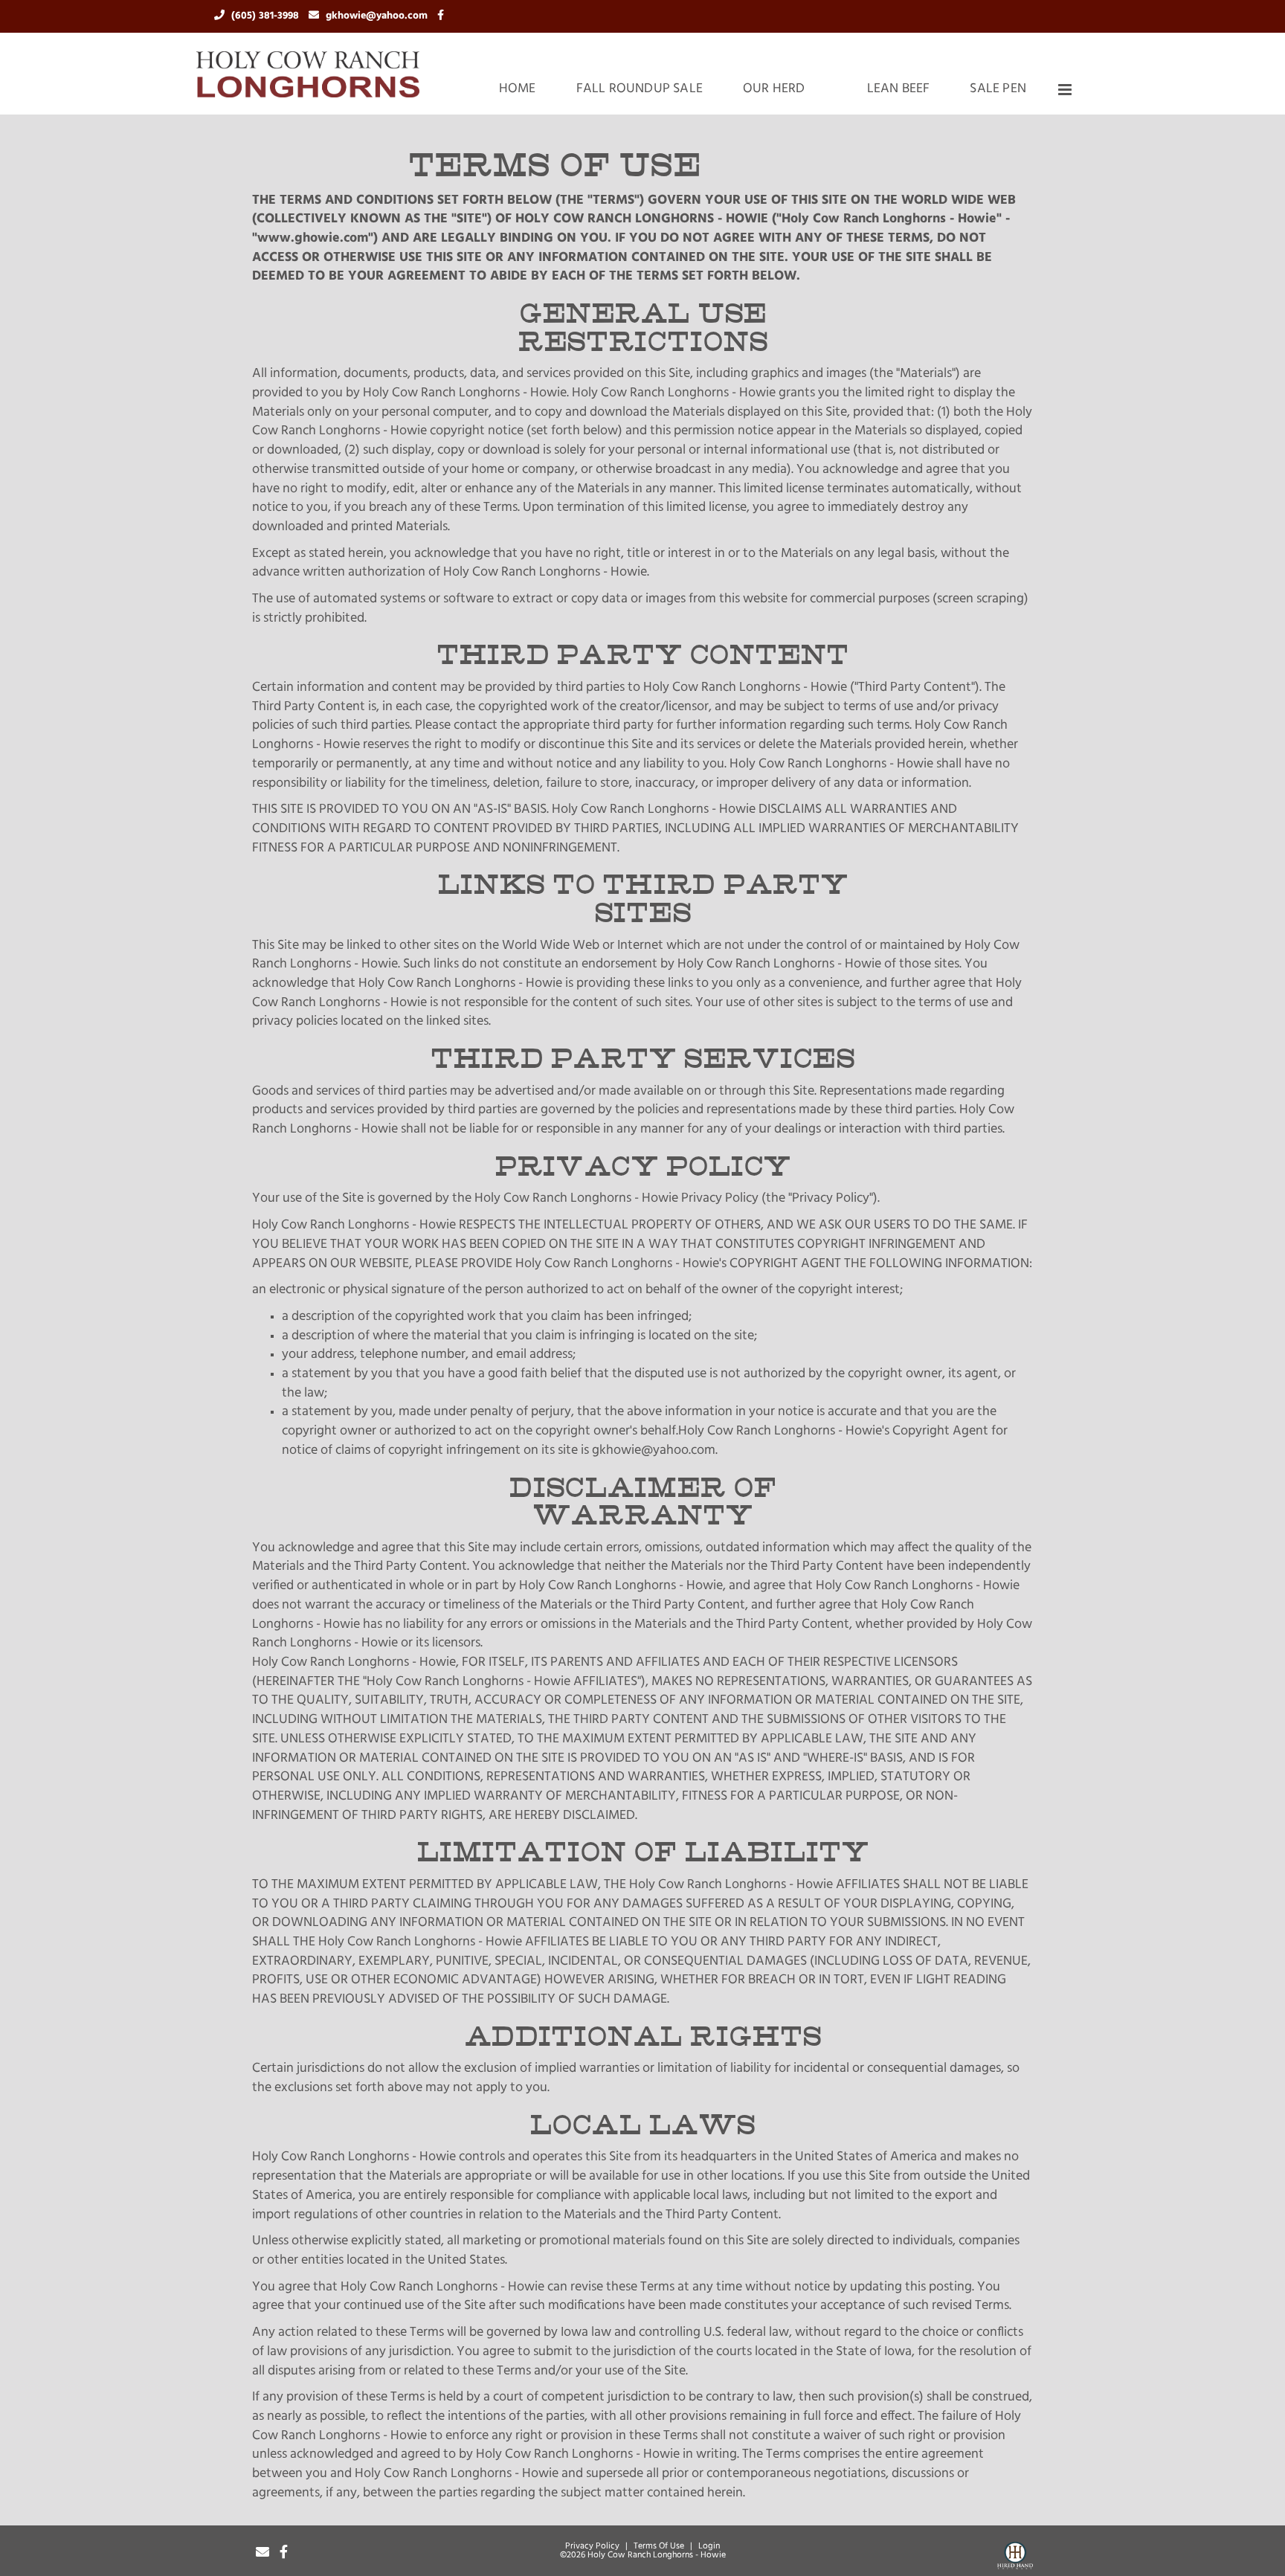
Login (709, 2546)
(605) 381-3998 (267, 16)
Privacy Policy (592, 2546)
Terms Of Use (659, 2546)
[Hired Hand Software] (1015, 2558)
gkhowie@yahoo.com (378, 16)
